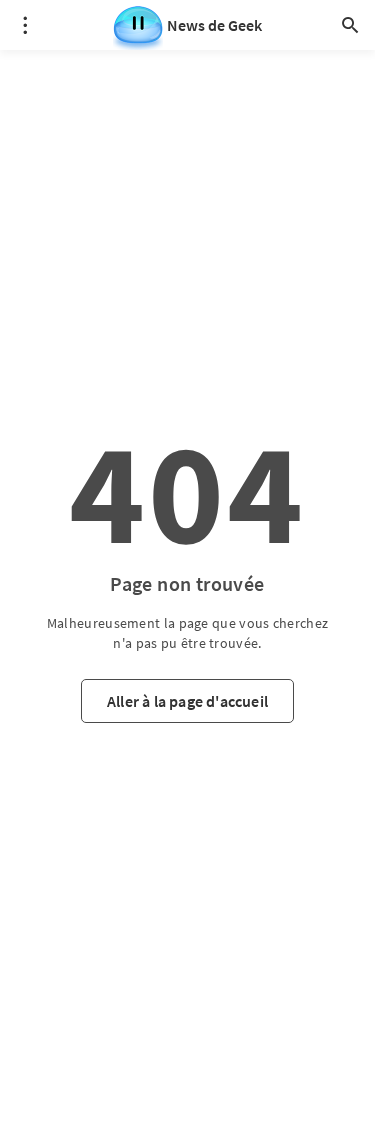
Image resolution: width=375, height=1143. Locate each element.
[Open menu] (25, 25)
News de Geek (214, 25)
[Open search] (350, 25)
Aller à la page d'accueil (187, 701)
